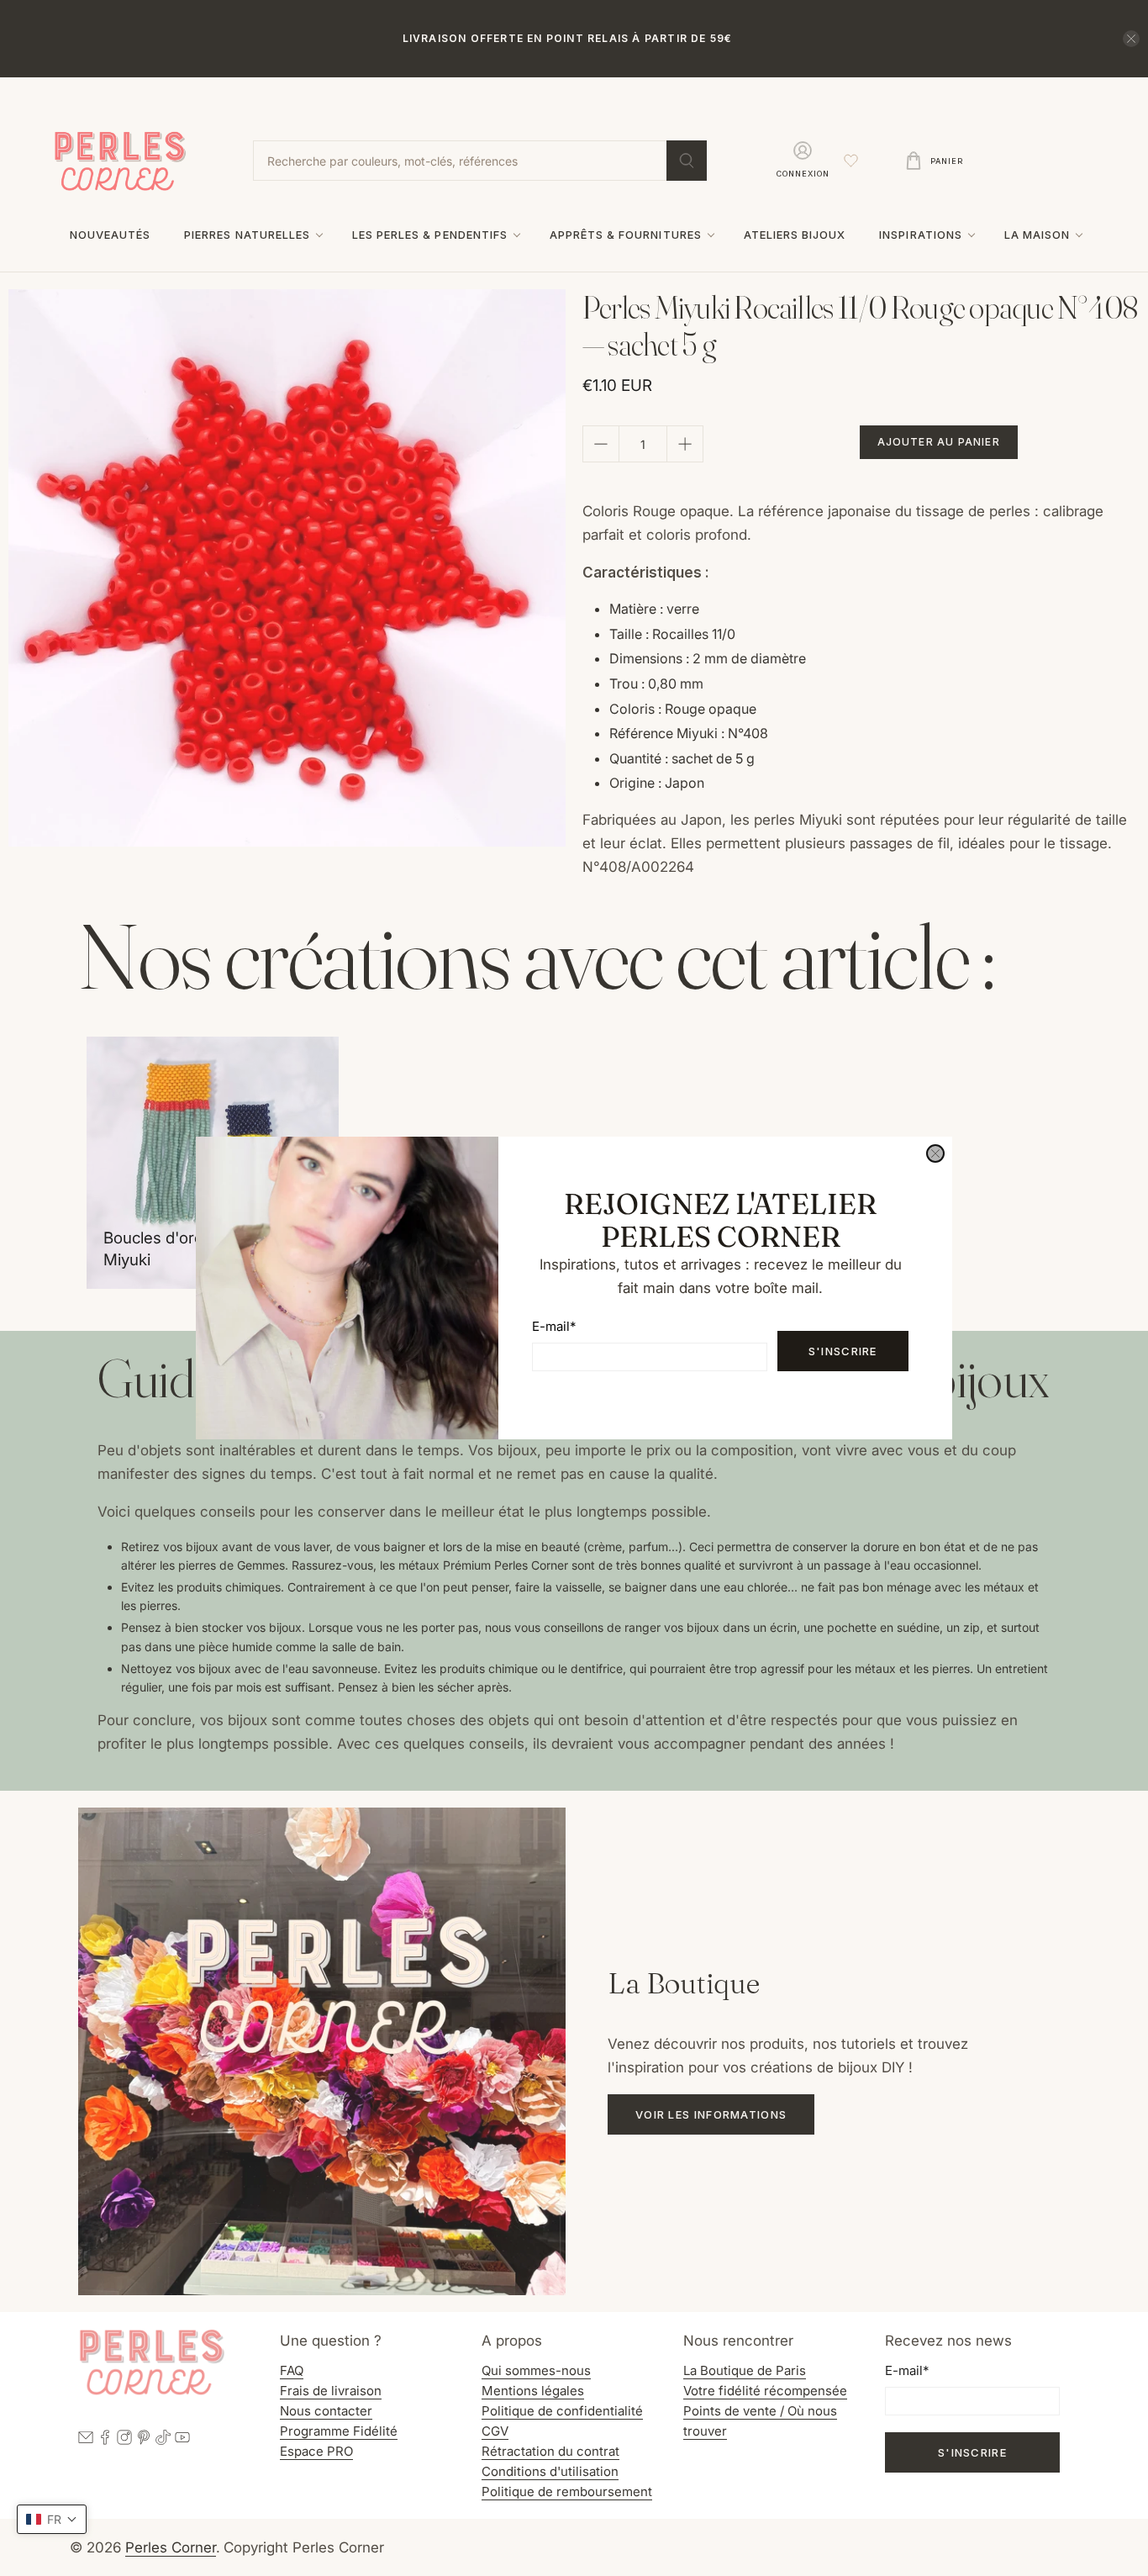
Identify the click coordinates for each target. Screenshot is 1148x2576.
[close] (935, 1153)
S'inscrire (843, 1351)
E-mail (554, 1326)
